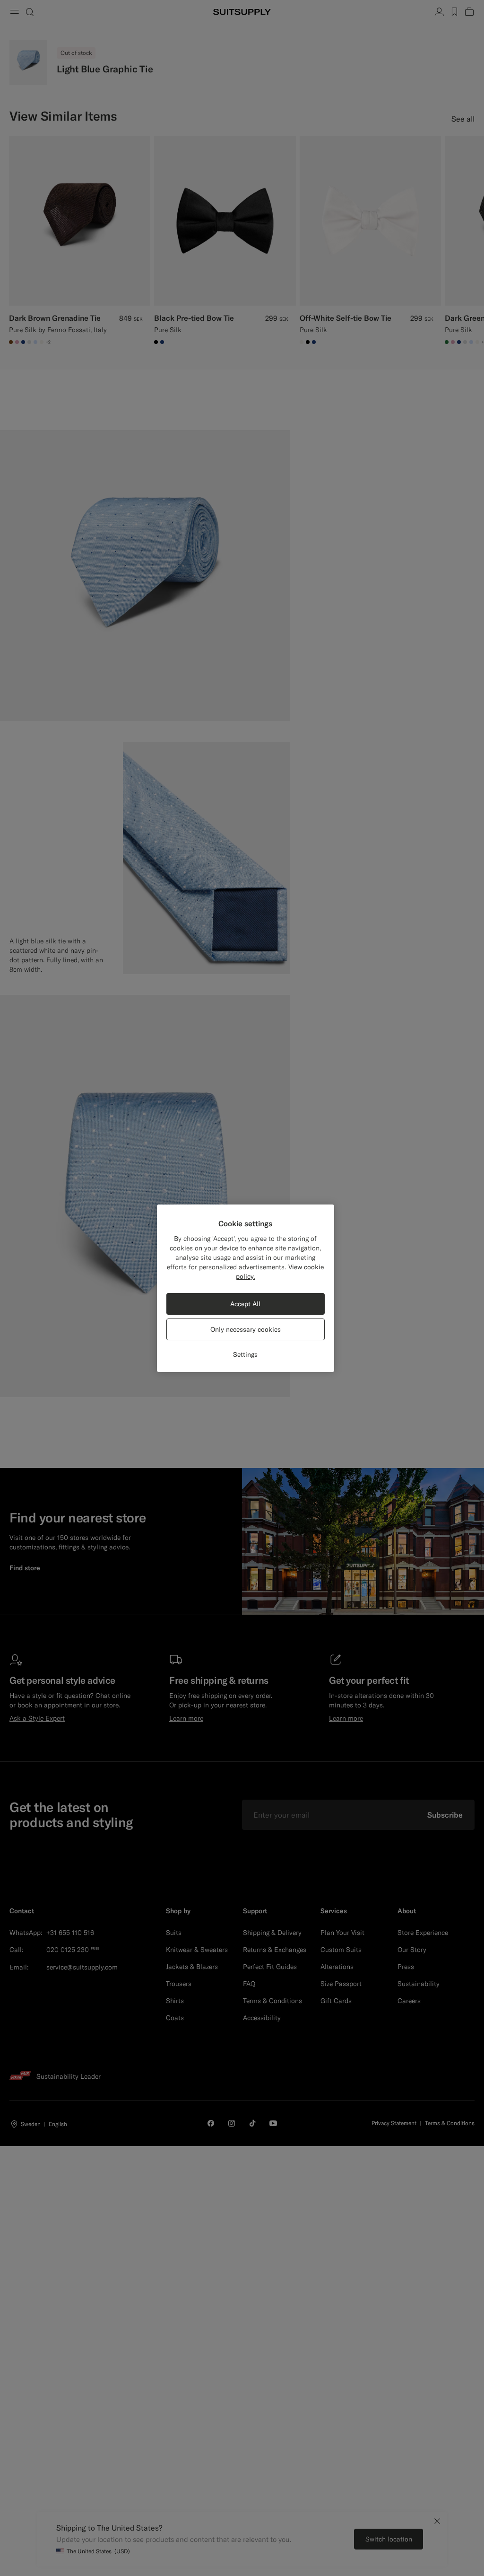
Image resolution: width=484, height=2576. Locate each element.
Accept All (245, 1304)
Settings (245, 1354)
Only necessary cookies (246, 1329)
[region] (246, 1288)
